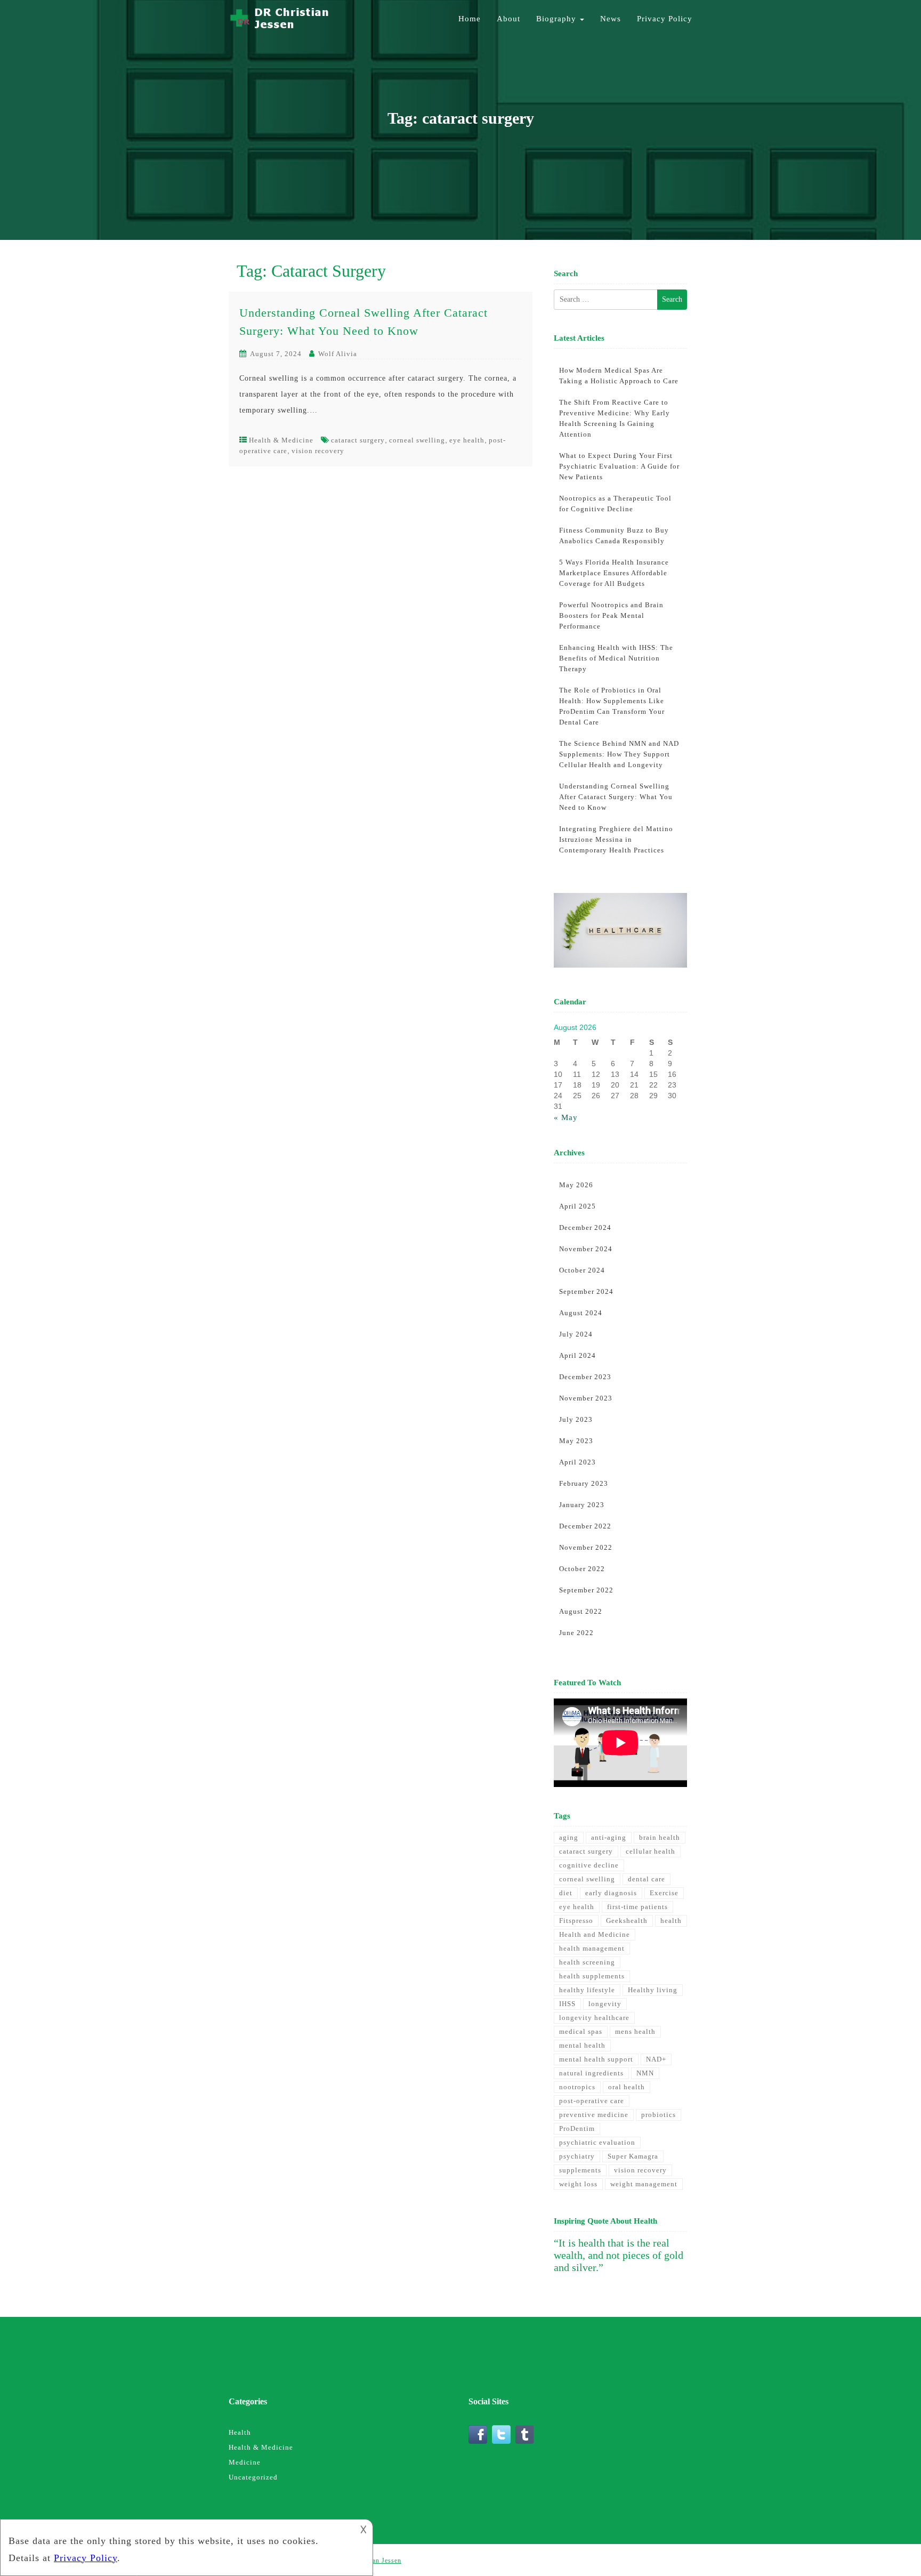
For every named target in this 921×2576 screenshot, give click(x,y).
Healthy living (653, 1990)
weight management (644, 2184)
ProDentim (577, 2128)
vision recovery (318, 451)
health (671, 1921)
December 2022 (585, 1526)
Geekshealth (627, 1921)
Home (470, 19)
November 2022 (586, 1547)
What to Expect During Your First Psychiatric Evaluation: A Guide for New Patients (619, 466)
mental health (582, 2045)
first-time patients (637, 1907)
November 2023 (586, 1398)
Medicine (245, 2462)
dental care (647, 1879)
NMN (645, 2073)
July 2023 (576, 1419)
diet (566, 1893)
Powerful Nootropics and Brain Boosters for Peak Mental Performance (611, 615)
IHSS (567, 2004)
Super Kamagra (633, 2156)
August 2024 (581, 1313)
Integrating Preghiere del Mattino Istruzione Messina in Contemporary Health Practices (616, 839)
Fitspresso (576, 1921)
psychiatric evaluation (597, 2142)
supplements (580, 2170)
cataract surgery (358, 440)
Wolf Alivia (338, 354)
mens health (635, 2031)
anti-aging (609, 1837)
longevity (605, 2004)
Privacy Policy (665, 19)
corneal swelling (417, 440)
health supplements (592, 1976)
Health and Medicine (595, 1934)
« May (566, 1117)
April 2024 (577, 1355)
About (508, 19)
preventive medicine (594, 2115)
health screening (587, 1962)
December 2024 (585, 1227)
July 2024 (576, 1334)
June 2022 (576, 1633)
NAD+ (656, 2059)
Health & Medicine (281, 440)
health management (592, 1948)
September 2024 (586, 1291)
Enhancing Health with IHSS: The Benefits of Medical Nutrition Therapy (616, 658)
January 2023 (582, 1505)
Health (240, 2432)
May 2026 (576, 1185)
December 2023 (585, 1377)
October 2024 (582, 1270)
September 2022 (586, 1590)
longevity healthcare (594, 2018)
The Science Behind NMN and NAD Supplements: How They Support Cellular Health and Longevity (619, 754)
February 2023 (584, 1483)
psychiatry (577, 2156)
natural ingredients (591, 2073)
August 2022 (581, 1611)
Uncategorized (253, 2477)
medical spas (581, 2031)
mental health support (596, 2059)
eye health (467, 440)
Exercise (664, 1893)
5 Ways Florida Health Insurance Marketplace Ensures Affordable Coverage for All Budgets (614, 573)
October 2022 (582, 1569)
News (611, 19)
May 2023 (576, 1441)
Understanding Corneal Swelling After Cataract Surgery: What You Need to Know (616, 797)
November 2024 (586, 1249)
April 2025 (577, 1206)
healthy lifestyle (587, 1990)
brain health (660, 1837)
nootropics (577, 2087)
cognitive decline (589, 1865)
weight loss (578, 2184)
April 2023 (577, 1462)
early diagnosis (611, 1893)
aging (569, 1837)
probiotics (659, 2115)
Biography (558, 19)
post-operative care (592, 2101)
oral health (627, 2087)
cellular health (651, 1851)
